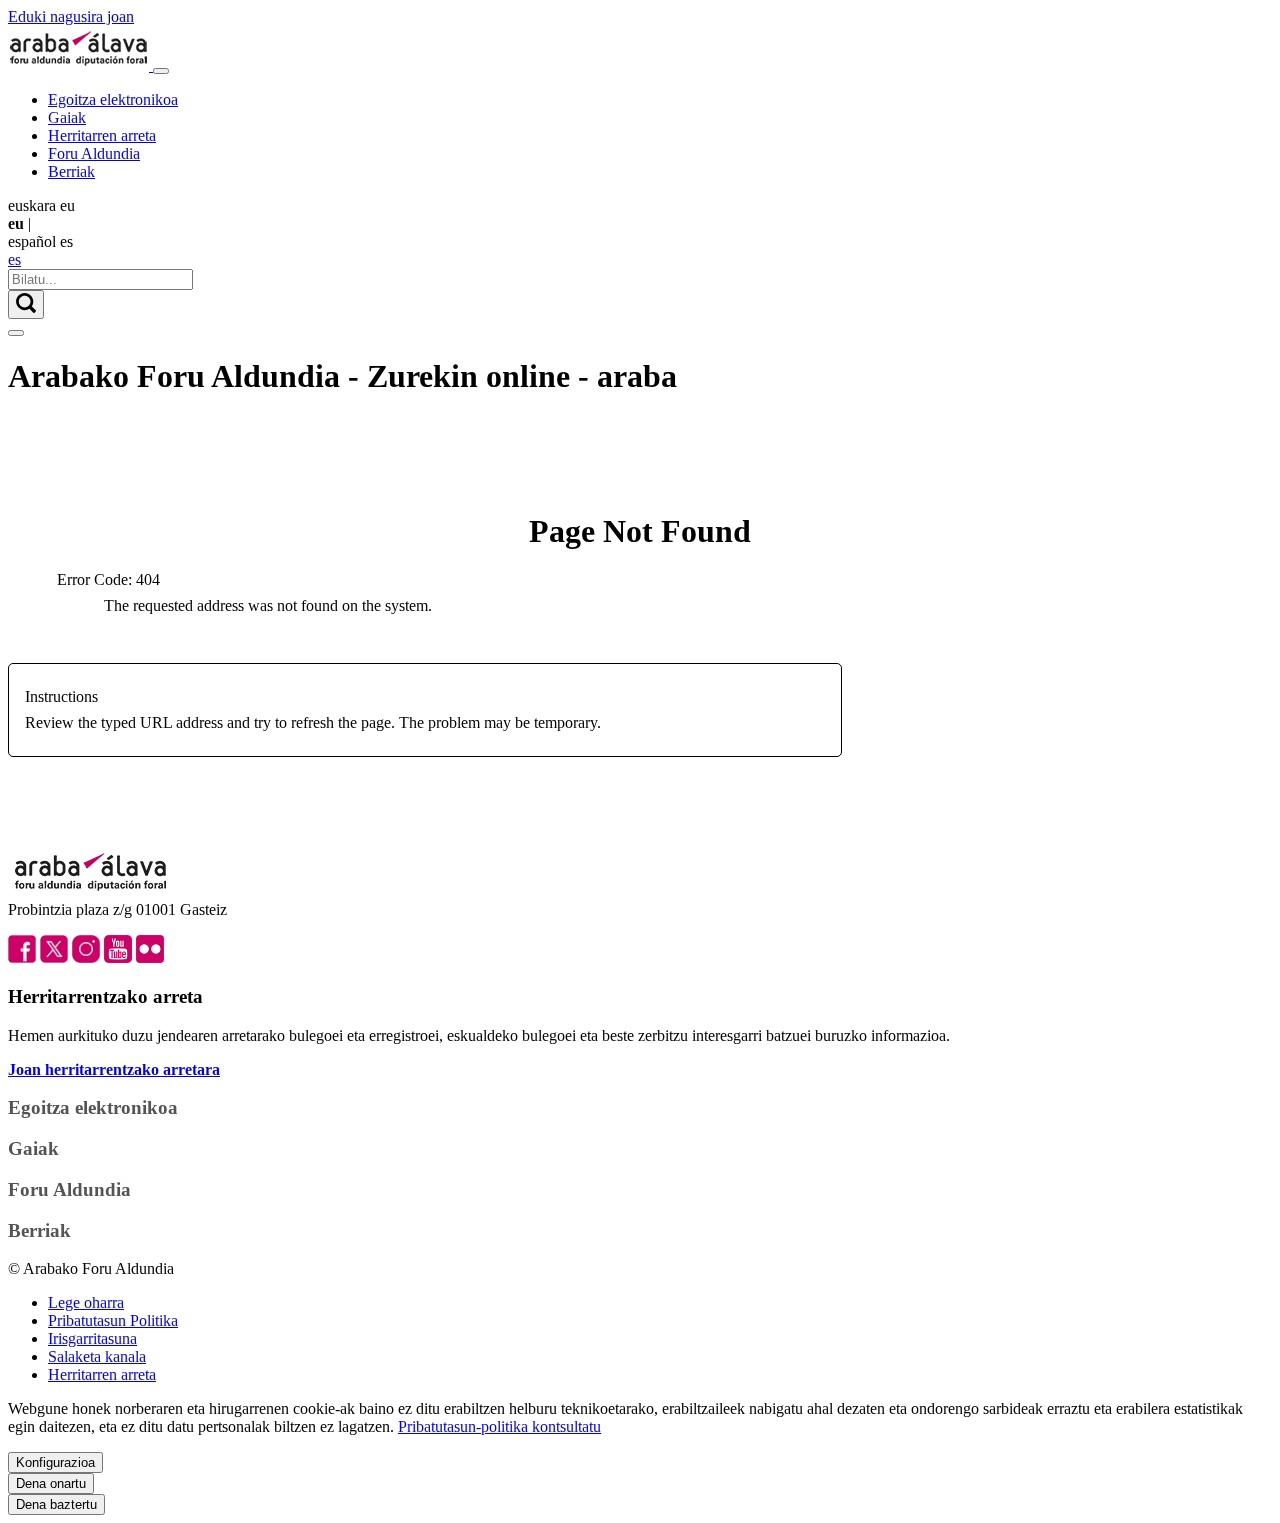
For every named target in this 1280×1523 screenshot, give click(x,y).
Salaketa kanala (97, 1356)
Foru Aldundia (94, 153)
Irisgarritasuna (92, 1338)
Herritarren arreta (102, 135)
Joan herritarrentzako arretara (114, 1069)
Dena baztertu (56, 1504)
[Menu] (161, 71)
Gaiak (67, 117)
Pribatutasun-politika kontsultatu (499, 1426)
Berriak (71, 171)
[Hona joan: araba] (80, 65)
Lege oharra (86, 1302)
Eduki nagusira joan (71, 16)
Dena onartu (51, 1483)
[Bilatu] (26, 304)
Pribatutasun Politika (113, 1320)
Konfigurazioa (55, 1462)
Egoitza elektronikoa (113, 99)
